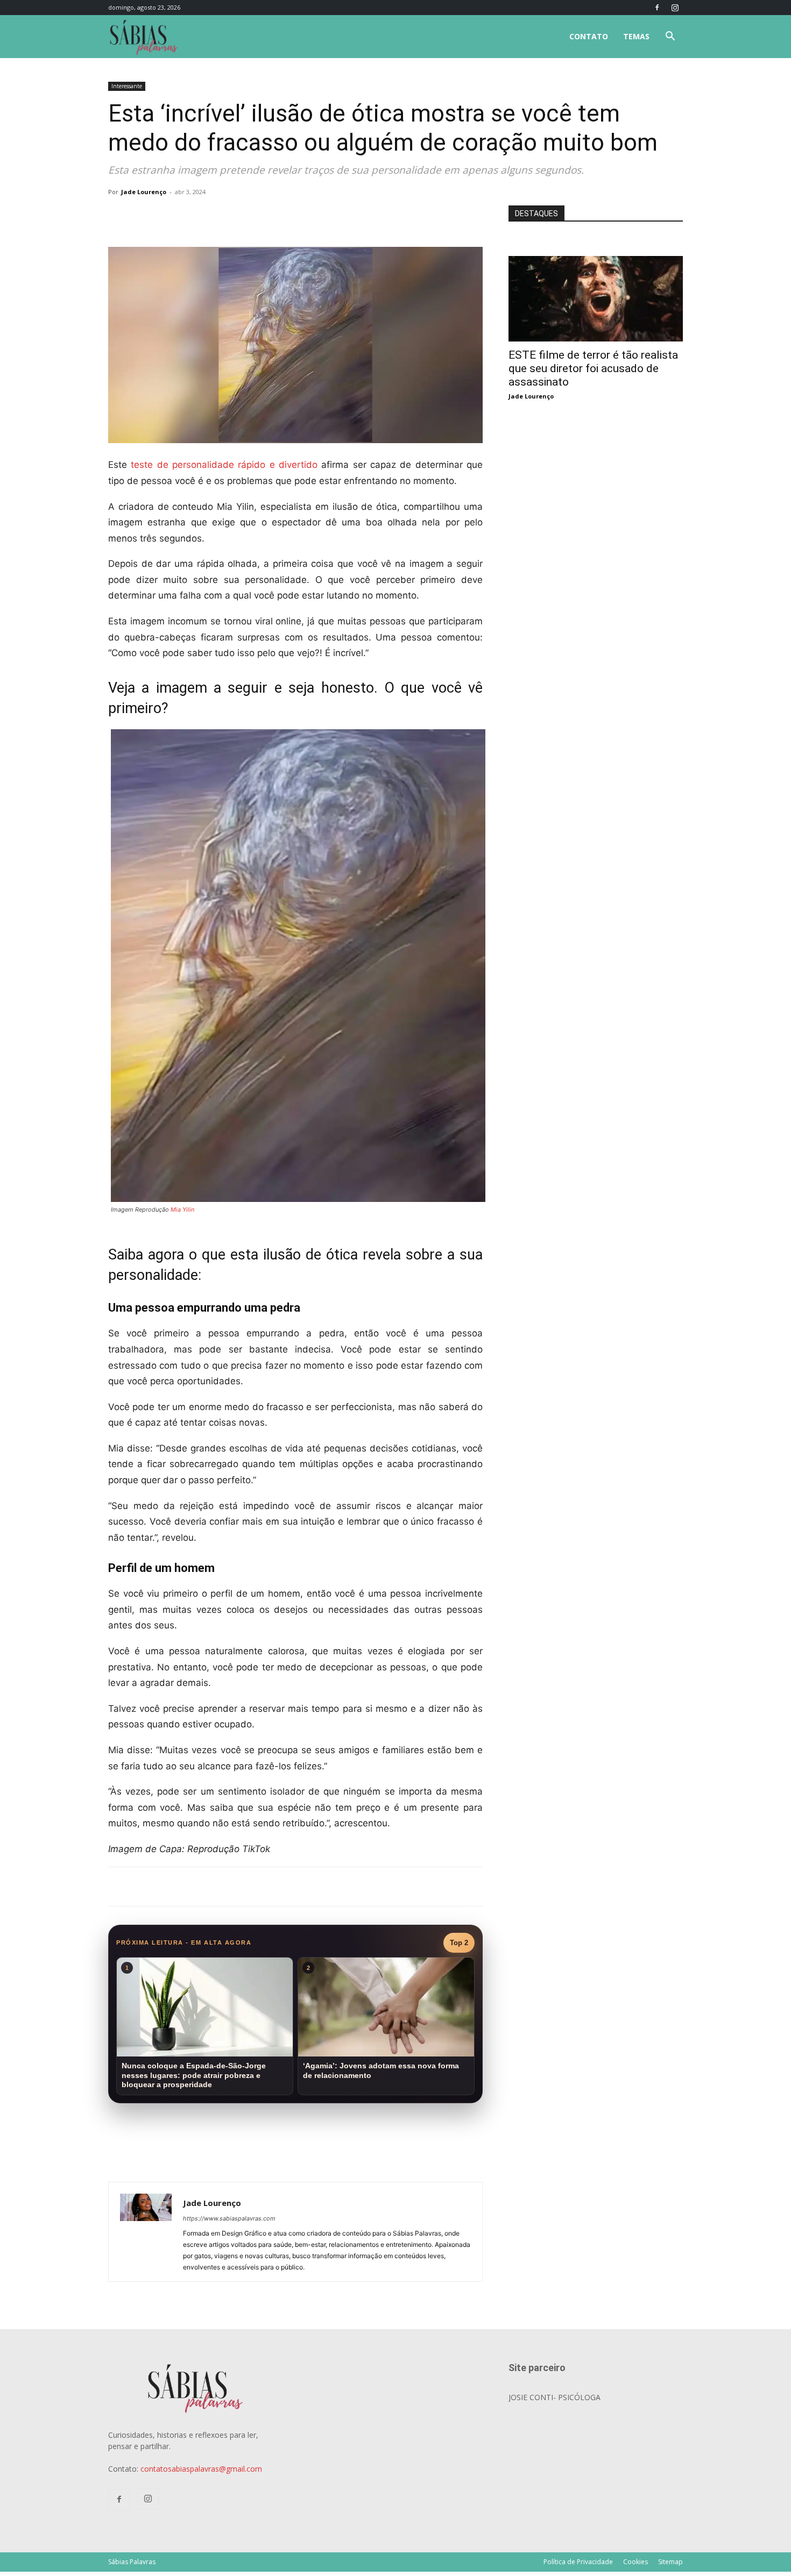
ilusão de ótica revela (332, 1255)
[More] (284, 216)
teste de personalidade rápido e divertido (224, 465)
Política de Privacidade (578, 2562)
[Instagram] (675, 8)
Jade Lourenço (144, 192)
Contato (589, 36)
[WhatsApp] (259, 216)
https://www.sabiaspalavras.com (229, 2218)
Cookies (635, 2562)
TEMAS (636, 36)
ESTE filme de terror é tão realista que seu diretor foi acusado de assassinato (593, 368)
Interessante (127, 86)
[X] (234, 216)
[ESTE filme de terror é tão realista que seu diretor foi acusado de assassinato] (596, 262)
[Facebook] (657, 8)
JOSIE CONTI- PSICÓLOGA (555, 2397)
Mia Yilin (182, 1209)
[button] (670, 37)
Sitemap (670, 2562)
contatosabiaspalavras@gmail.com (201, 2469)
